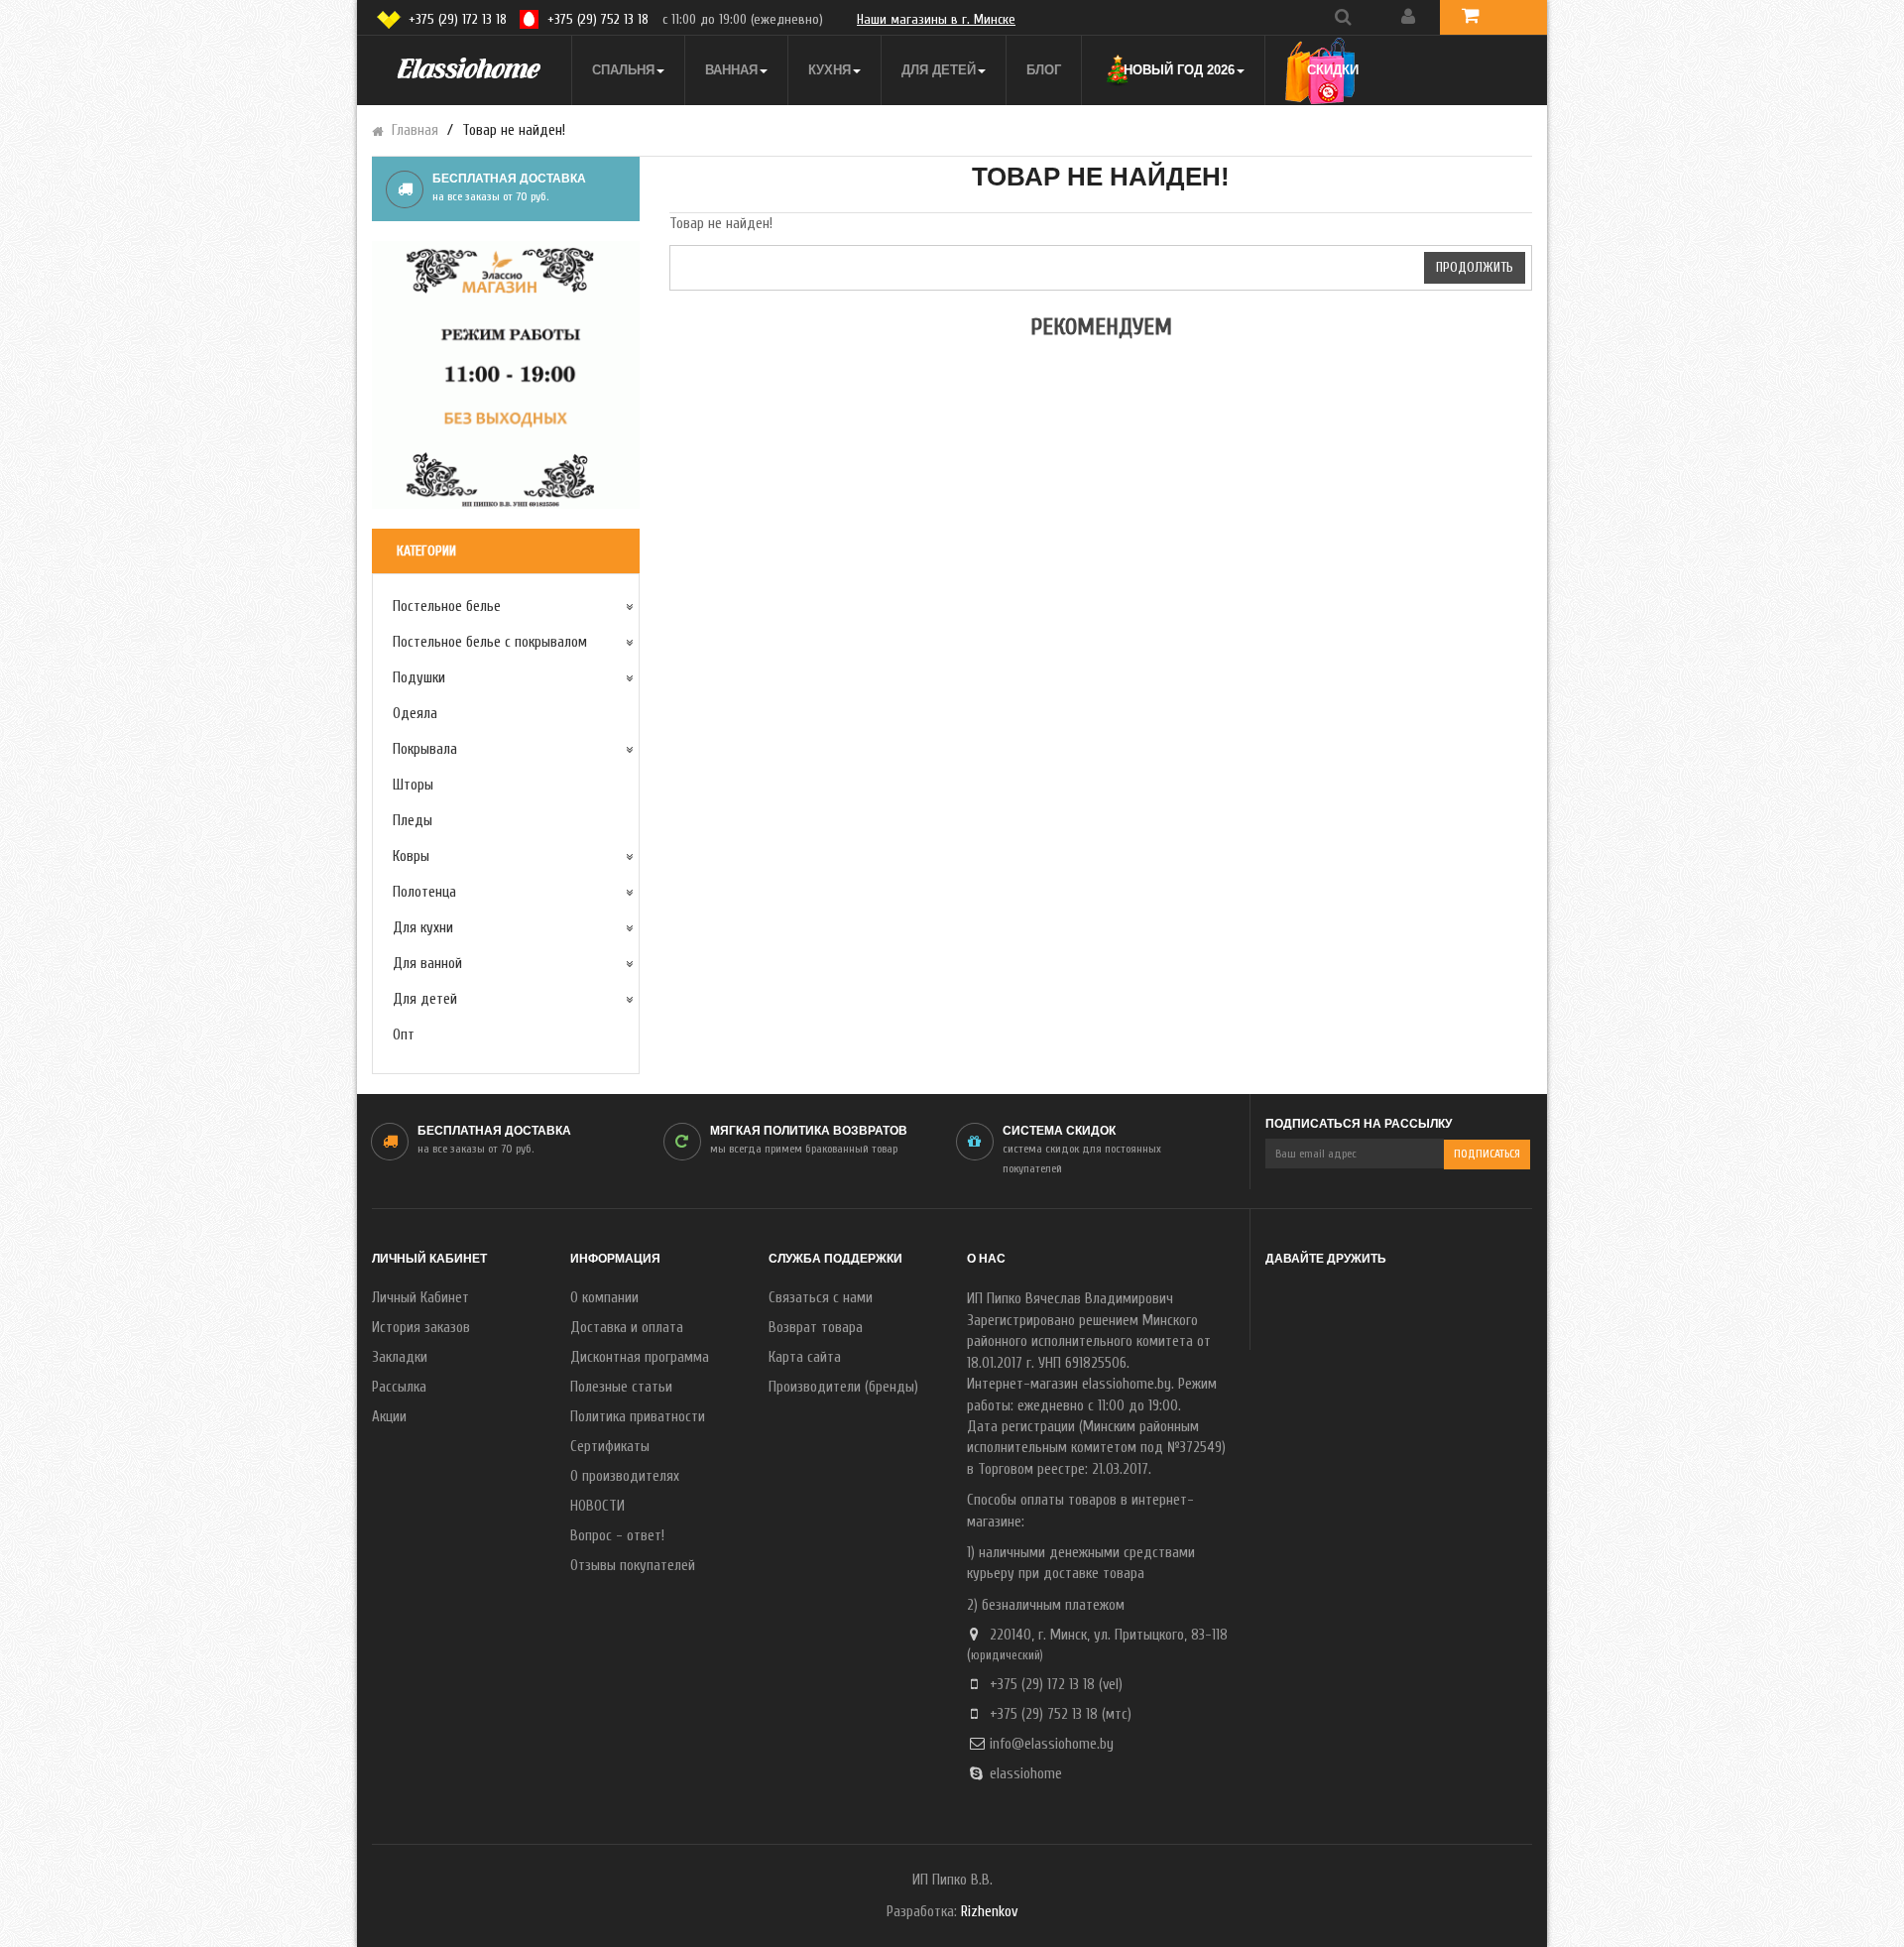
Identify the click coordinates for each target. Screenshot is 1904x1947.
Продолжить (1475, 267)
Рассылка (399, 1387)
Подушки (419, 678)
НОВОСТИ (597, 1506)
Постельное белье (447, 607)
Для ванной (427, 964)
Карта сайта (805, 1357)
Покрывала (425, 749)
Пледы (413, 821)
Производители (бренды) (843, 1387)
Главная (415, 130)
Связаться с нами (821, 1298)
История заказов (421, 1328)
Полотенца (424, 892)
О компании (604, 1298)
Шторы (413, 785)
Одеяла (415, 714)
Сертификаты (610, 1447)
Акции (389, 1417)
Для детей (425, 999)
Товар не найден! (514, 130)
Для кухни (423, 928)
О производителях (625, 1476)
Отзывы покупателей (633, 1566)
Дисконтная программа (640, 1357)
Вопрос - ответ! (617, 1536)
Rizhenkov (989, 1912)
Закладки (400, 1357)
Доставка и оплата (627, 1328)
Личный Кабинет (420, 1298)
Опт (404, 1035)
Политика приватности (638, 1417)
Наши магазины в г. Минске (936, 19)
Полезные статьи (621, 1387)
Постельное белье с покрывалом (490, 642)
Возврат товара (816, 1328)
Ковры (411, 856)
